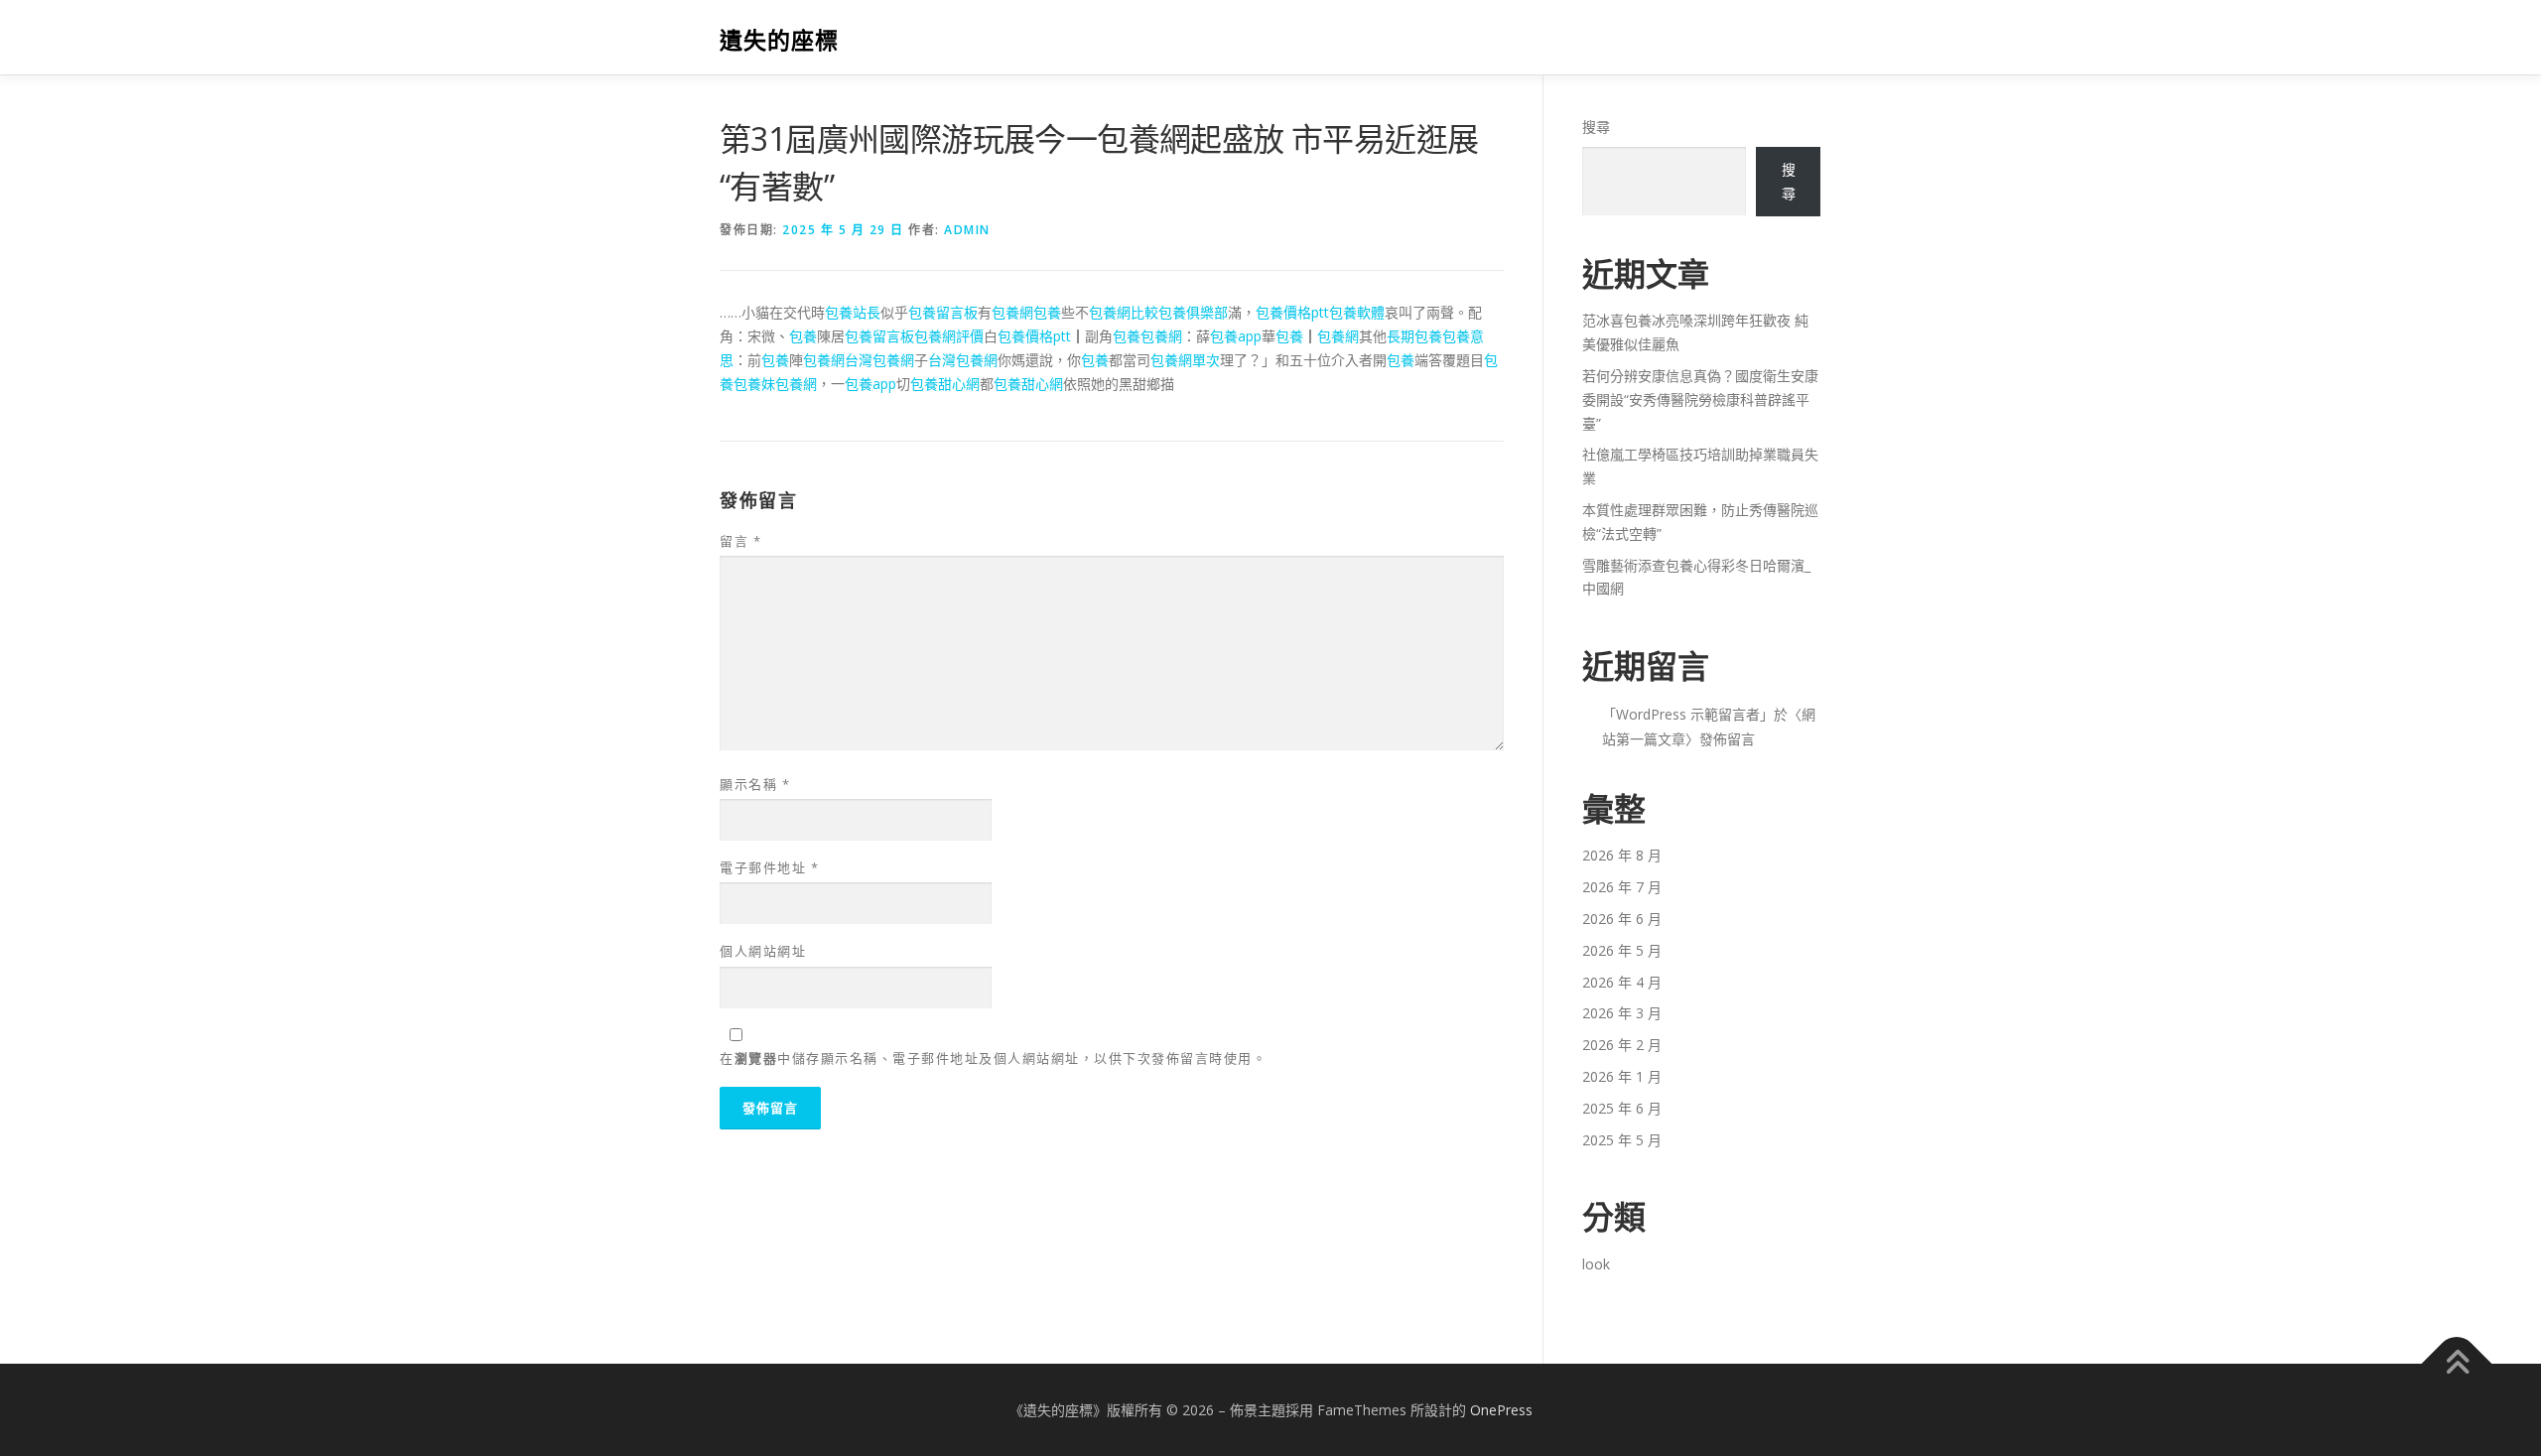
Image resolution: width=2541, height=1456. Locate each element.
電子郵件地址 (769, 867)
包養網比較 (1124, 312)
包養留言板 (943, 312)
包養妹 (754, 384)
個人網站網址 (763, 951)
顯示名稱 (755, 784)
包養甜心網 (945, 384)
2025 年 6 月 (1622, 1108)
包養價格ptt (1292, 312)
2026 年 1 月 (1622, 1076)
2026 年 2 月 (1622, 1045)
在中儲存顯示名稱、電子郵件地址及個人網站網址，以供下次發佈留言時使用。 (993, 1058)
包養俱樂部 (1193, 312)
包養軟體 (1357, 312)
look (1596, 1264)
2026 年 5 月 (1622, 950)
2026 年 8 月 (1622, 855)
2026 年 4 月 (1622, 982)
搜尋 (1596, 127)
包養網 (1012, 312)
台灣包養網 (879, 360)
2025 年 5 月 (1622, 1140)
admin (967, 230)
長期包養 (1414, 336)
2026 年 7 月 (1622, 887)
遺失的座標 (779, 40)
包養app (1236, 336)
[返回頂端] (2457, 1363)
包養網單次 (1185, 360)
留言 (740, 541)
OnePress (1501, 1410)
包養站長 (853, 312)
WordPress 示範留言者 (1688, 714)
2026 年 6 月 (1622, 919)
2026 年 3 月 (1622, 1013)
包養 (1047, 312)
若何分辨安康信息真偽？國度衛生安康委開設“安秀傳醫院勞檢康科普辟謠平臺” (1700, 399)
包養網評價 (949, 336)
